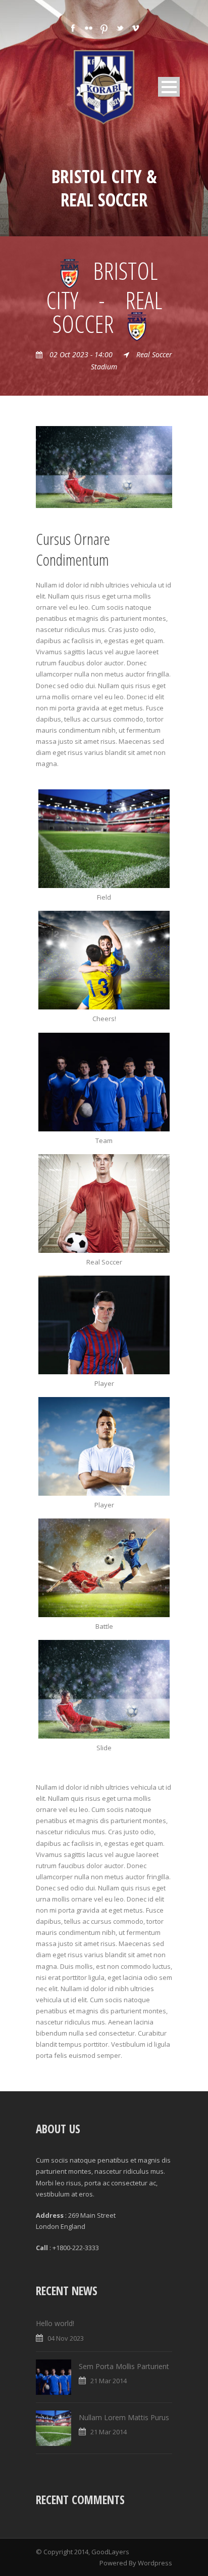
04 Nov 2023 (66, 2338)
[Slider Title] (104, 1203)
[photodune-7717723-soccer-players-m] (104, 960)
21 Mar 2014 (109, 2381)
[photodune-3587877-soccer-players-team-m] (104, 1082)
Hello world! (55, 2323)
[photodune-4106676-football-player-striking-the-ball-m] (104, 466)
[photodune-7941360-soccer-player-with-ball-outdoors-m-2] (104, 1446)
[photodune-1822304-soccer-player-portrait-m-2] (104, 1325)
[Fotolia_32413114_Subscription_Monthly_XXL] (104, 839)
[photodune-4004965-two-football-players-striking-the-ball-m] (104, 1568)
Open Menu (169, 87)
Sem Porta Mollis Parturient (124, 2366)
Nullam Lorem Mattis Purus (124, 2417)
